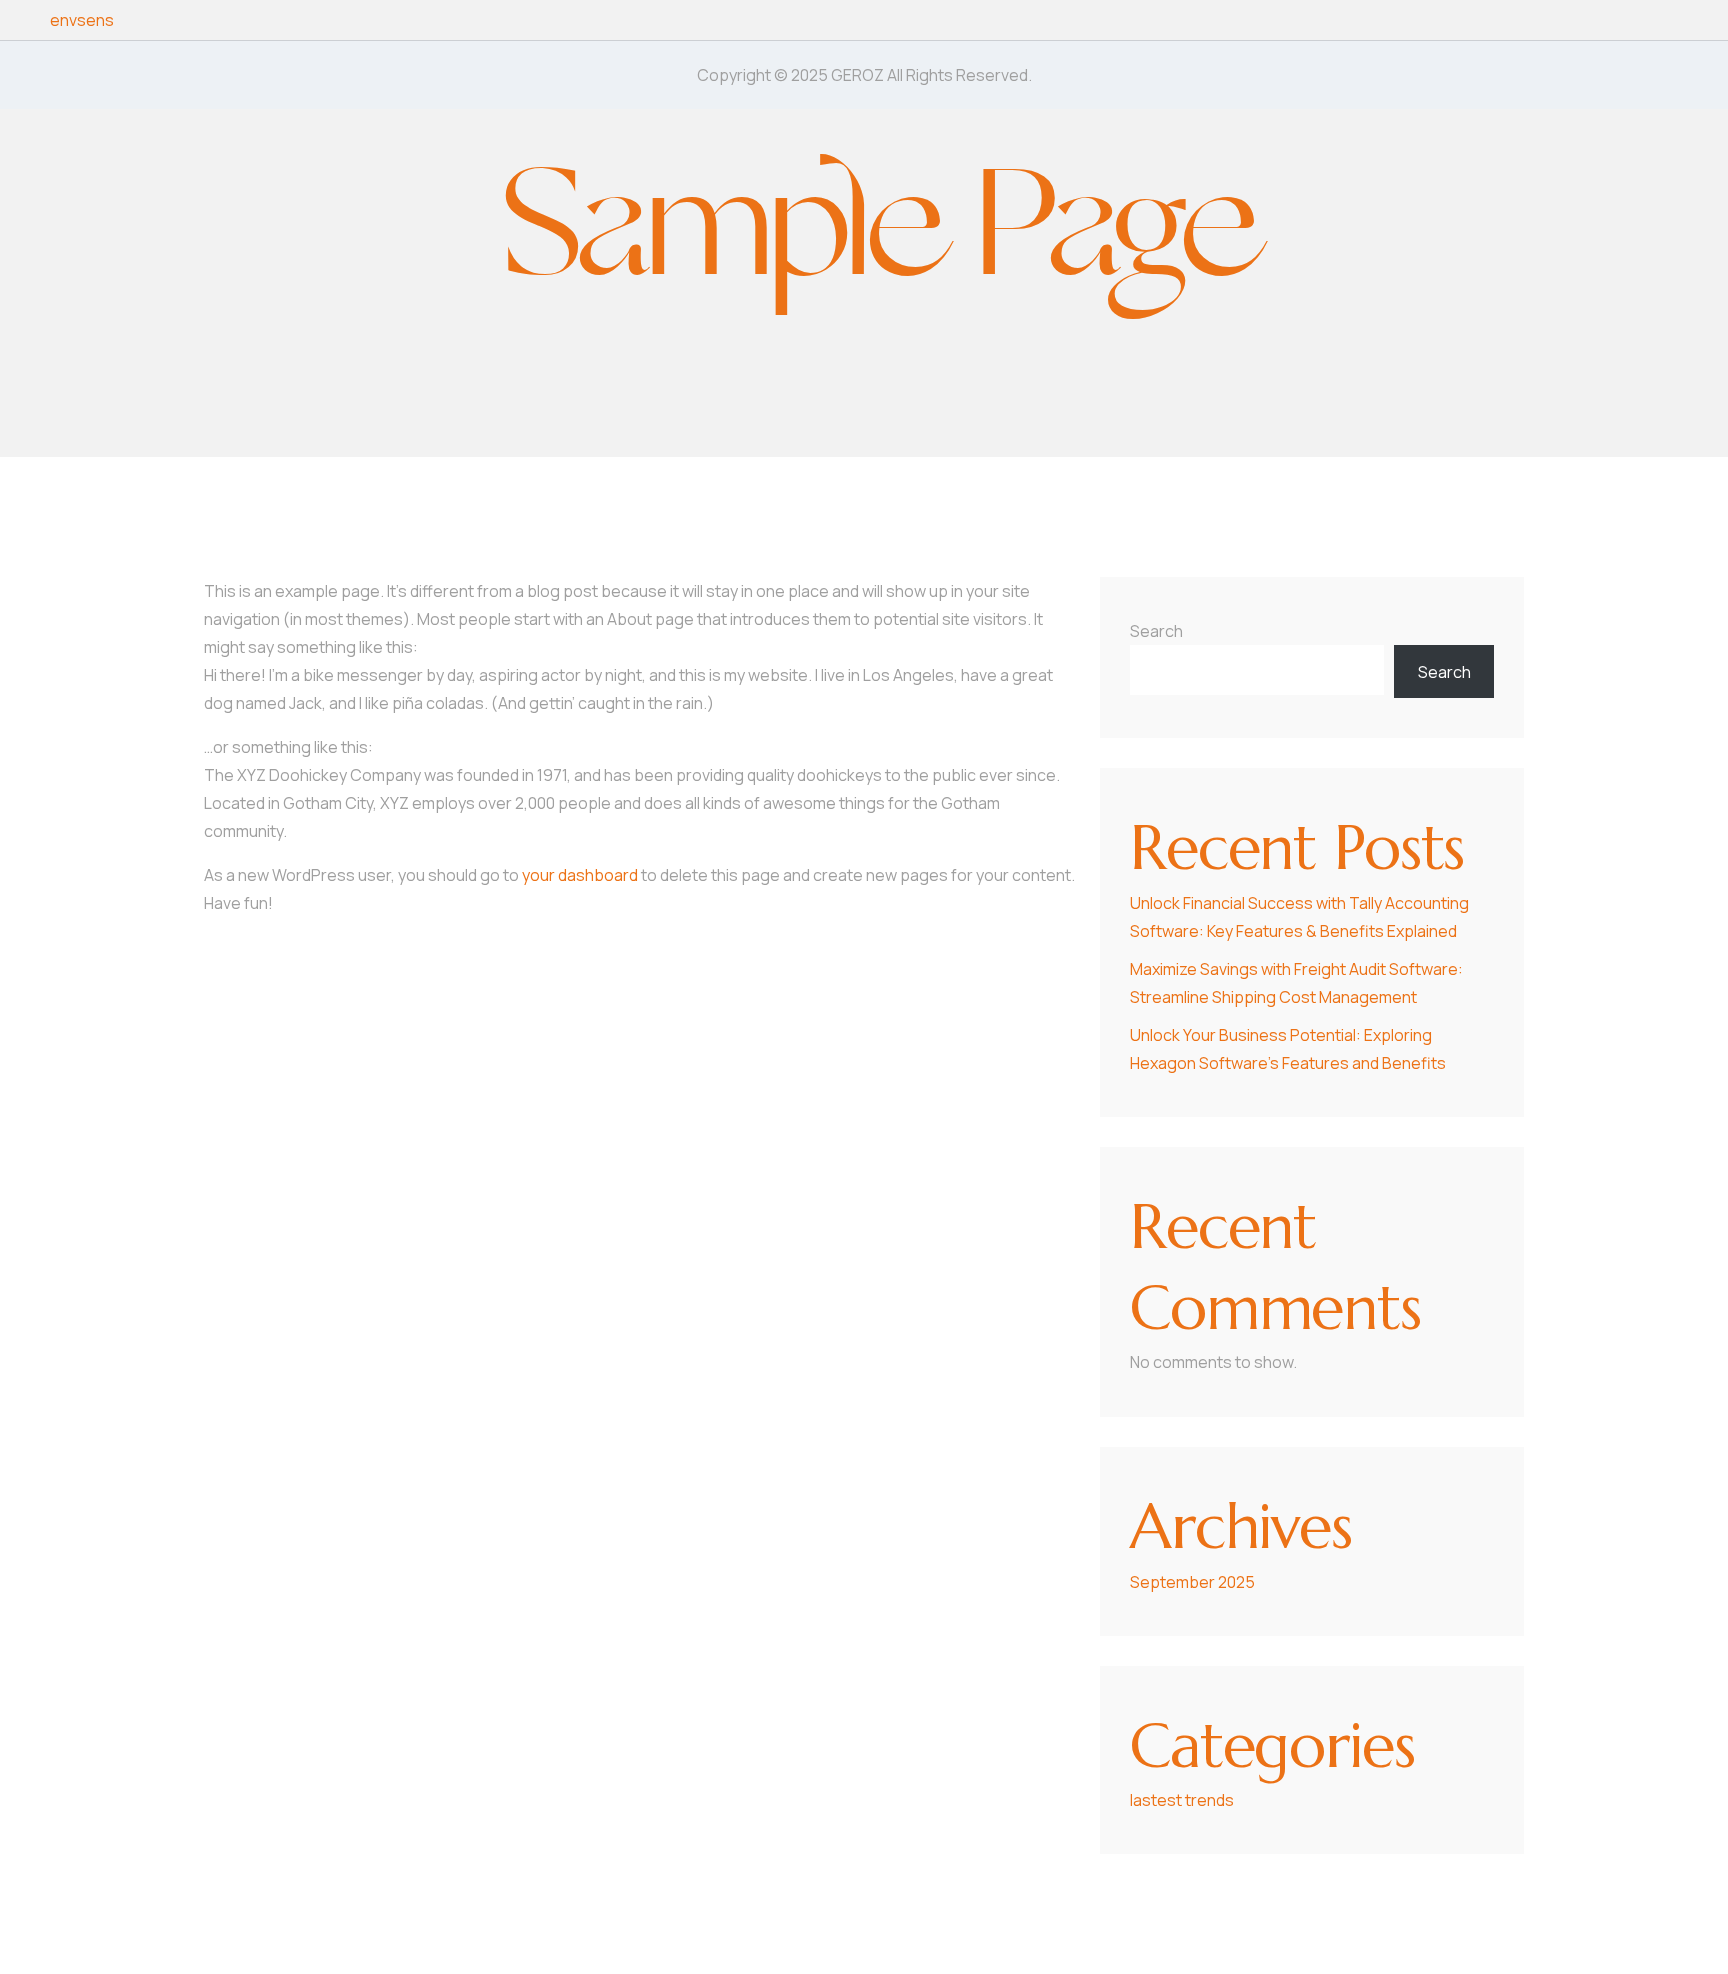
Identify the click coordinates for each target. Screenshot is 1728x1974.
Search (1156, 631)
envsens (82, 20)
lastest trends (1182, 1800)
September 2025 (1192, 1582)
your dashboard (580, 875)
